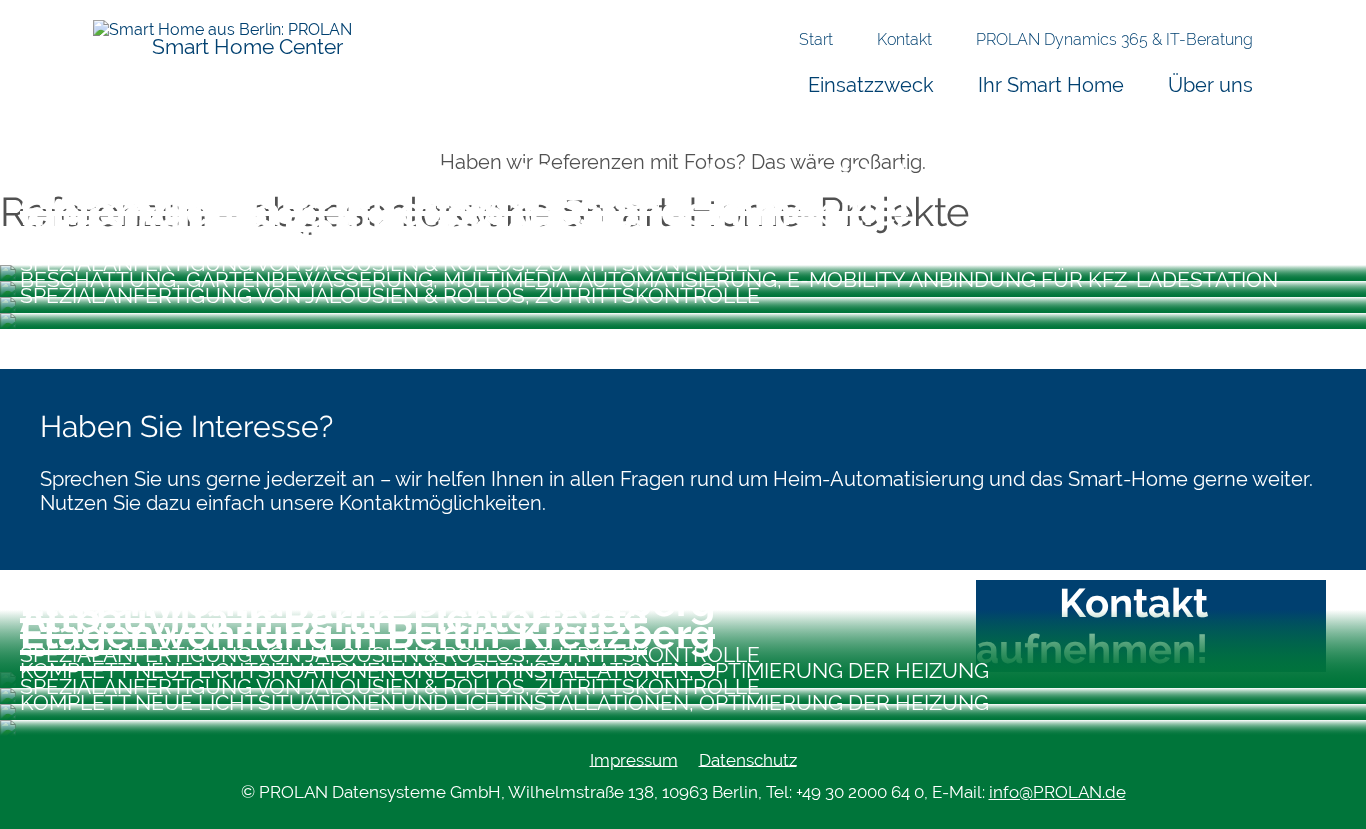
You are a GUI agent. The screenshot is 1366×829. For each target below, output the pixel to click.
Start (816, 39)
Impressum (634, 759)
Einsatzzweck (871, 84)
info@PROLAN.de (1057, 792)
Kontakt (904, 39)
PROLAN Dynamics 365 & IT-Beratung (1114, 39)
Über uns (1210, 84)
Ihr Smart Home (1051, 84)
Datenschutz (748, 759)
